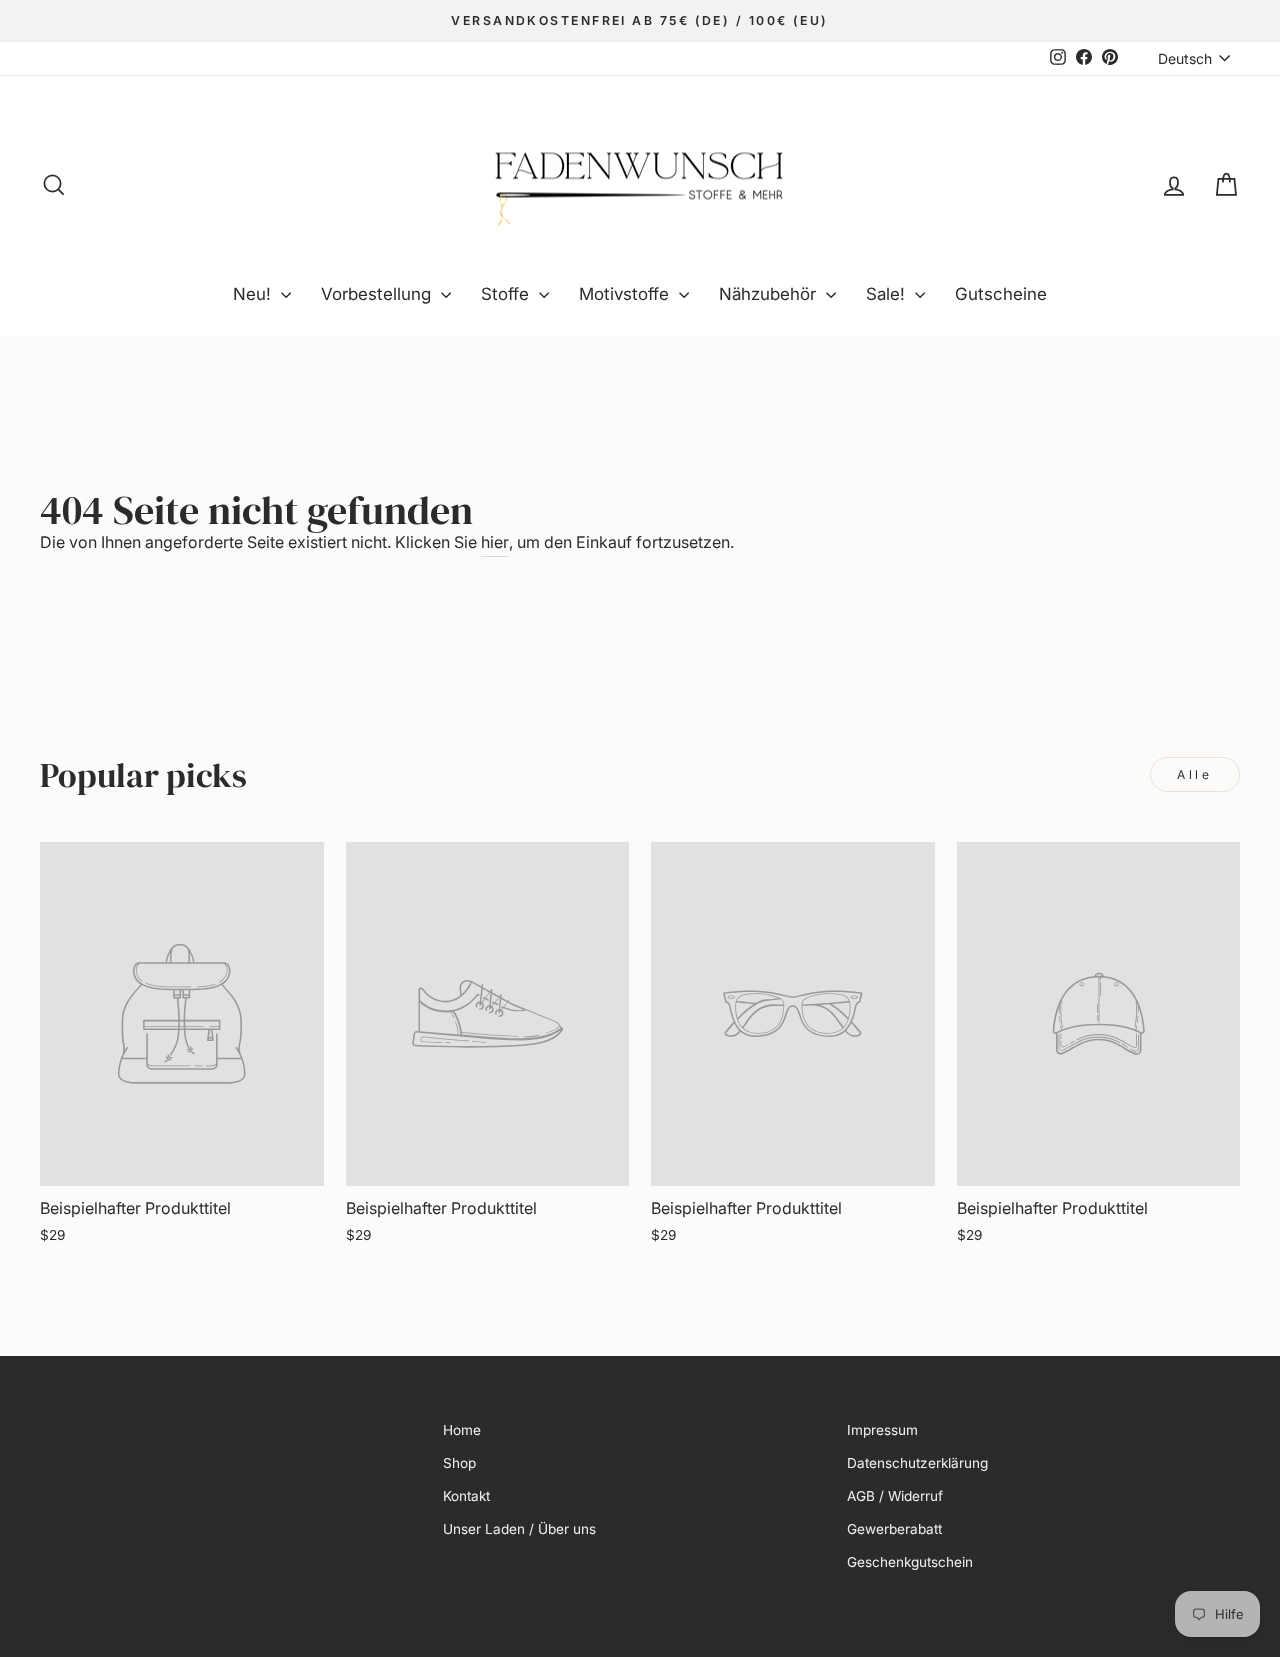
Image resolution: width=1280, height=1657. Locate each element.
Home (462, 1430)
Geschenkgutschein (910, 1562)
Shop (459, 1463)
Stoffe (507, 294)
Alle (1194, 774)
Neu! (254, 294)
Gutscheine (1001, 294)
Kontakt (466, 1496)
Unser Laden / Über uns (519, 1529)
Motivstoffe (626, 294)
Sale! (888, 294)
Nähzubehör (770, 294)
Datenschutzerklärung (917, 1463)
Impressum (882, 1430)
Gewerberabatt (894, 1529)
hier (495, 542)
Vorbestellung (378, 294)
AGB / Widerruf (895, 1496)
